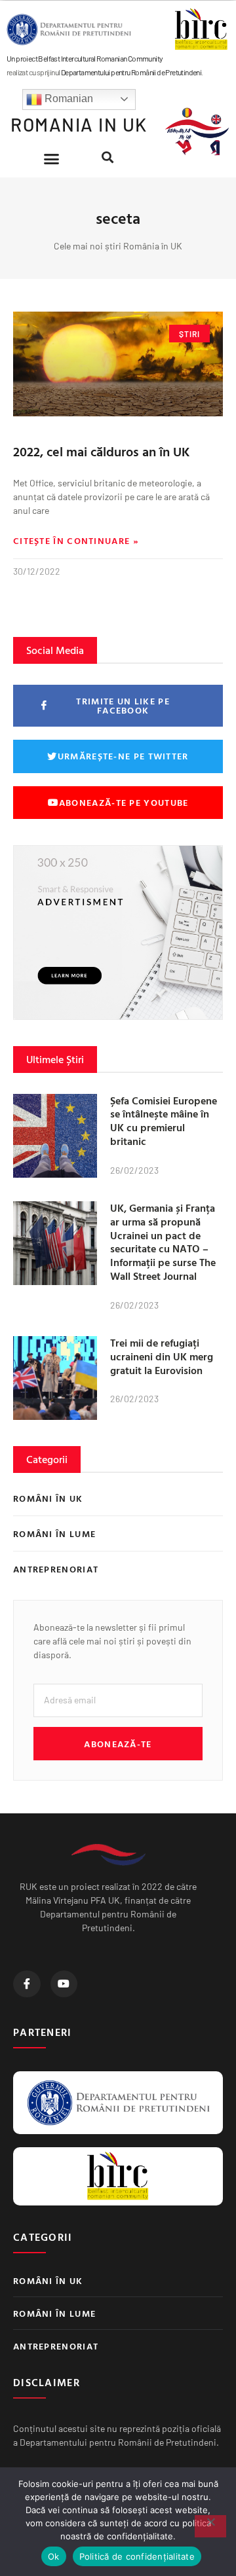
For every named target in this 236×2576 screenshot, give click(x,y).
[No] (210, 2526)
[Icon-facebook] (27, 1984)
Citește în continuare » (76, 541)
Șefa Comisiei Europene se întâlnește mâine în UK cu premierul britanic (164, 1121)
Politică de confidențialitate (137, 2556)
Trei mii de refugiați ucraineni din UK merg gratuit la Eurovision (162, 1356)
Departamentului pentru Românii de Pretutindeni (131, 72)
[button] (52, 159)
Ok (54, 2556)
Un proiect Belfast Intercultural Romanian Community (85, 58)
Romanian (68, 99)
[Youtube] (64, 1984)
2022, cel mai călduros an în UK (102, 451)
